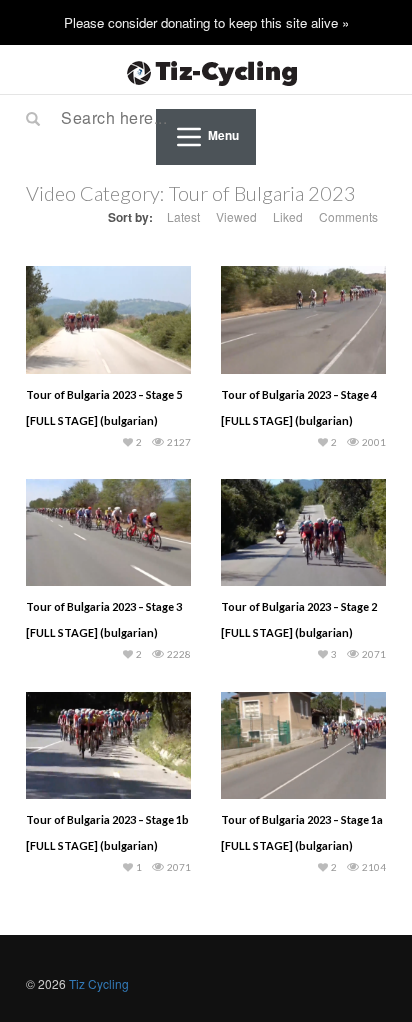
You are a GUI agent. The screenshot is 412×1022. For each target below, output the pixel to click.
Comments (348, 216)
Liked (288, 216)
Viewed (236, 216)
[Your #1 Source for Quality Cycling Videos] (206, 70)
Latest (183, 216)
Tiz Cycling (99, 983)
